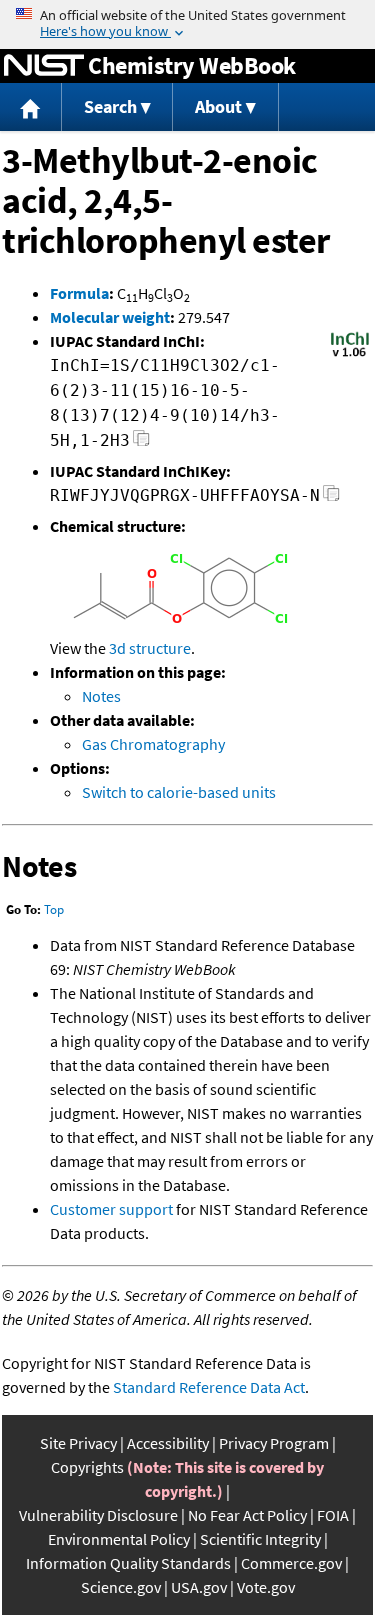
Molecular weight (110, 317)
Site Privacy (78, 1443)
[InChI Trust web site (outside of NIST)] (350, 355)
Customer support (111, 1209)
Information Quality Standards (128, 1563)
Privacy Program (274, 1443)
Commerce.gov (291, 1563)
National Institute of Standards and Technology (44, 66)
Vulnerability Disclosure (98, 1515)
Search (110, 106)
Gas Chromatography (153, 744)
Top (54, 909)
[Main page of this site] (31, 107)
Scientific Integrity (260, 1539)
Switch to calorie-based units (179, 792)
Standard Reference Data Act (209, 1387)
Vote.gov (266, 1587)
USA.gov (199, 1587)
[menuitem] (31, 107)
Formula (79, 293)
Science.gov (121, 1587)
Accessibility (168, 1443)
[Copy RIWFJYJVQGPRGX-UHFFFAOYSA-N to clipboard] (331, 498)
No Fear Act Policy (247, 1515)
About (218, 106)
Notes (101, 696)
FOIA (333, 1515)
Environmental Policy (119, 1539)
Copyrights (87, 1467)
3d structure (150, 648)
